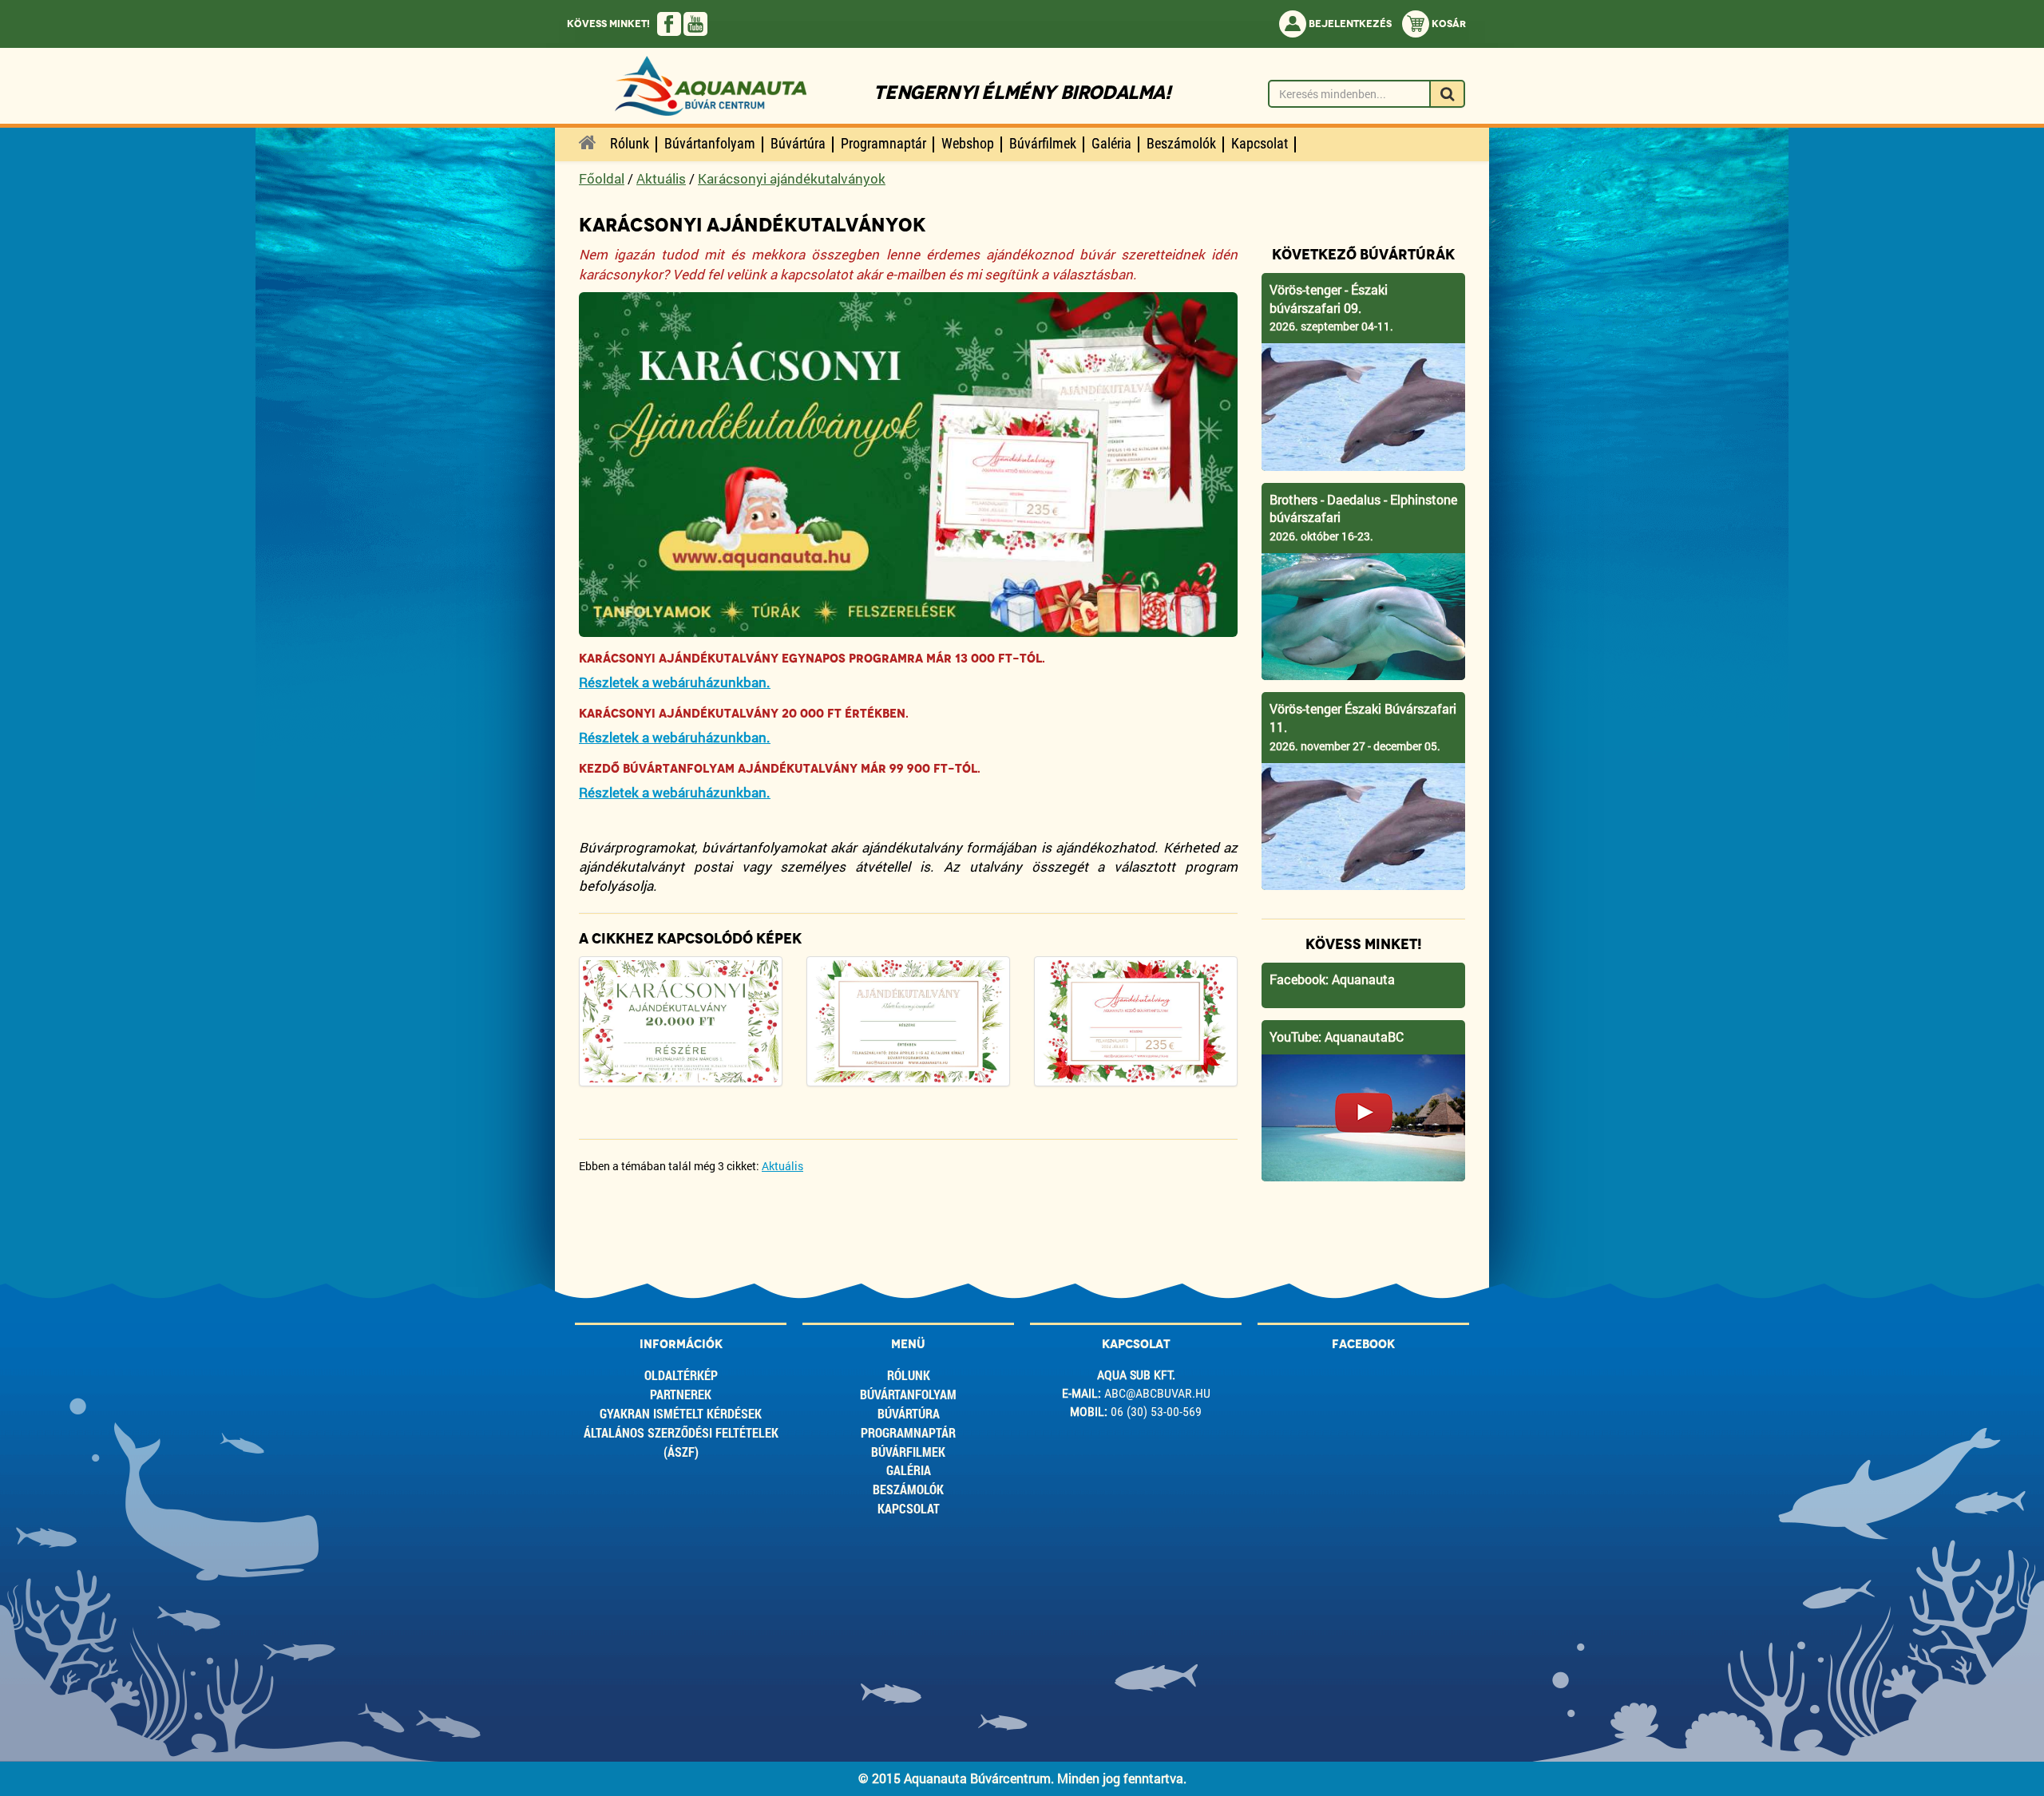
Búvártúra (909, 1413)
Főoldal (602, 178)
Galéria (909, 1470)
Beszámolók (908, 1489)
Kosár (1448, 24)
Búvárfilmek (908, 1452)
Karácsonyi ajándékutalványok (792, 178)
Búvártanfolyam (908, 1394)
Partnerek (681, 1394)
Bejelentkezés (1349, 24)
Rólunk (909, 1375)
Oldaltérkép (681, 1375)
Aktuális (661, 178)
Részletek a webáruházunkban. (675, 682)
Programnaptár (908, 1432)
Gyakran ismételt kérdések (681, 1413)
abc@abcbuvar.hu (1157, 1393)
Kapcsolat (909, 1508)
